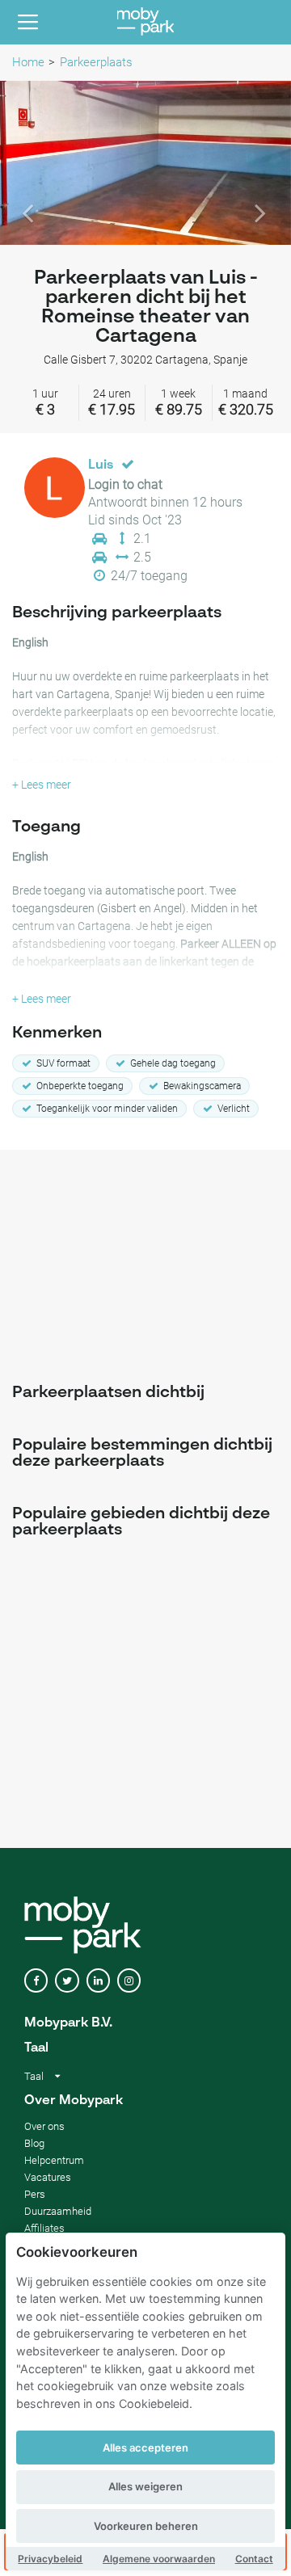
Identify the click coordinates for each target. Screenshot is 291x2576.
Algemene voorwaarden (159, 2559)
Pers (35, 2194)
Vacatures (48, 2177)
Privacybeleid (50, 2559)
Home (28, 62)
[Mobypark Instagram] (129, 1981)
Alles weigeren (145, 2486)
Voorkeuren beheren (146, 2526)
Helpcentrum (54, 2160)
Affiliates (44, 2228)
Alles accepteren (145, 2448)
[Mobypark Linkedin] (98, 1981)
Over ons (44, 2126)
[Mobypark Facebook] (36, 1981)
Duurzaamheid (58, 2211)
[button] (22, 163)
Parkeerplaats (96, 62)
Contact (254, 2559)
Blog (34, 2143)
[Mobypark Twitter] (67, 1981)
